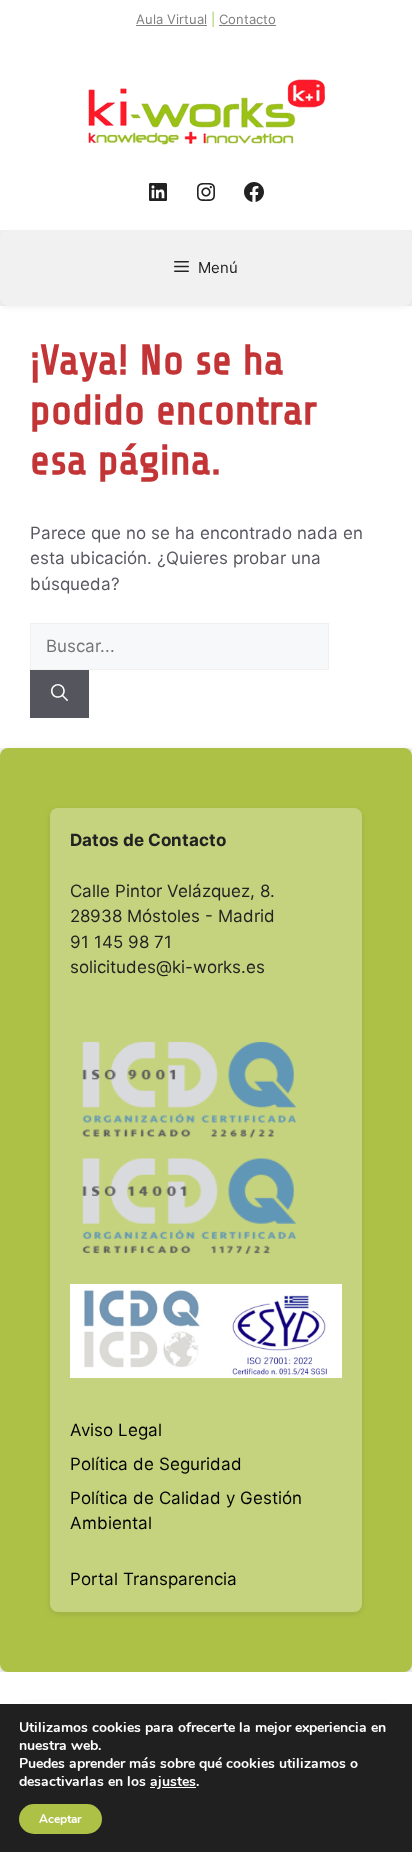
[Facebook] (254, 192)
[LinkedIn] (158, 192)
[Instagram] (206, 192)
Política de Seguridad (156, 1464)
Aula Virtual (171, 19)
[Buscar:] (179, 646)
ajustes (173, 1782)
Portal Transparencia (153, 1579)
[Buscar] (59, 694)
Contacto (247, 19)
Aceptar (60, 1819)
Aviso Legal (116, 1430)
